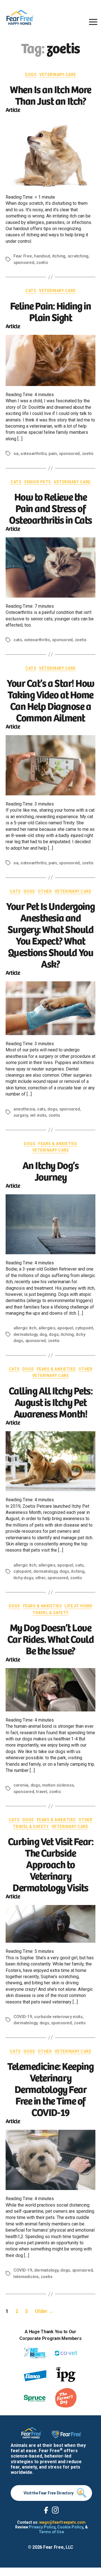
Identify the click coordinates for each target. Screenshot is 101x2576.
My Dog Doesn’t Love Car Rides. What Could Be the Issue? (51, 1638)
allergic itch (25, 1328)
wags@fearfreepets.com (62, 2522)
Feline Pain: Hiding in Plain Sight (50, 311)
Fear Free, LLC (58, 2547)
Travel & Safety (50, 1613)
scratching (78, 256)
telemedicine (26, 2277)
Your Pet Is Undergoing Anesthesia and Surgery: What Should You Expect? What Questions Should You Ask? (50, 934)
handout (42, 256)
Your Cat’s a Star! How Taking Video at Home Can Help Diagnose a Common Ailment (50, 700)
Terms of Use (51, 2532)
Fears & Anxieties (58, 1144)
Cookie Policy (70, 2527)
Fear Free (23, 256)
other (40, 1578)
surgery (21, 1115)
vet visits (38, 1115)
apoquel (65, 1328)
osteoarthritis (33, 454)
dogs (52, 1109)
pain (53, 454)
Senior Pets (38, 482)
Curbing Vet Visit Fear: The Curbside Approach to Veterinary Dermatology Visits (51, 1864)
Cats (31, 291)
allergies (47, 1328)
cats (18, 640)
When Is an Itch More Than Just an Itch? (50, 95)
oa (16, 454)
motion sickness (58, 1785)
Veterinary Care (58, 75)
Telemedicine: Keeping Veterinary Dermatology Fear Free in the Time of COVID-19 (50, 2089)
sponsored (24, 262)
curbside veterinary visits (58, 2017)
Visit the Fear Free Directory (49, 2493)
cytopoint (84, 1328)
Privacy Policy (42, 2527)
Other (45, 891)
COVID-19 (23, 2017)
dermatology (25, 1334)
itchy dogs (23, 1578)
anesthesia (24, 1109)
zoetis (42, 262)
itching (59, 256)
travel (42, 1792)
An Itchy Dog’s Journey (50, 1170)
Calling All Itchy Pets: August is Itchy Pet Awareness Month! (51, 1402)
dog (43, 1334)
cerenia (21, 1785)
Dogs (31, 75)
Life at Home (78, 1606)
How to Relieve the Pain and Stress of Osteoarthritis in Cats (50, 508)
